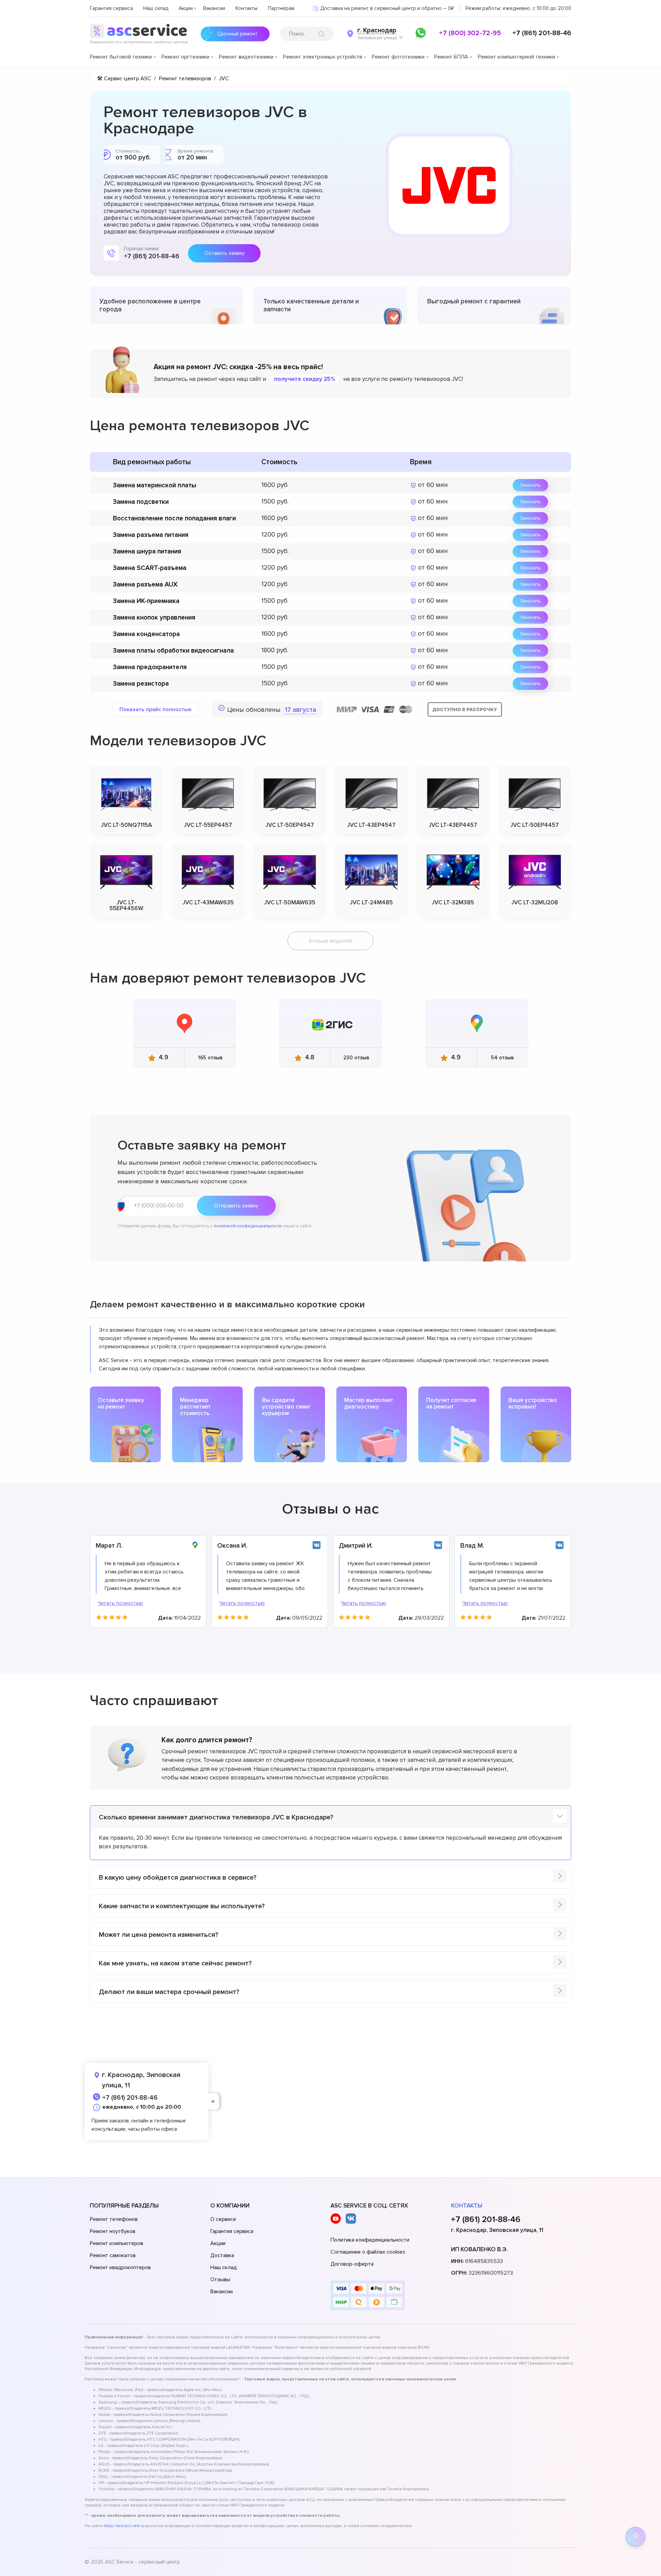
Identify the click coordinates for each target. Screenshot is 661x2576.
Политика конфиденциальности (370, 2240)
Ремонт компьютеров (117, 2243)
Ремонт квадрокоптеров (120, 2267)
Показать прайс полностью (156, 709)
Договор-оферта (352, 2264)
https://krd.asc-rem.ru (124, 2526)
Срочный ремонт (237, 34)
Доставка (222, 2255)
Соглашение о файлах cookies (368, 2252)
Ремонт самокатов (113, 2255)
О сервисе (223, 2219)
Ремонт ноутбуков (113, 2231)
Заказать (530, 485)
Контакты (246, 8)
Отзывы (220, 2279)
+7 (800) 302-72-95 (470, 33)
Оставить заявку (224, 253)
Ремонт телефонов (114, 2219)
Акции (186, 8)
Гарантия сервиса (111, 8)
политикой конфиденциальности (248, 1226)
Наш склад (156, 8)
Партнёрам (281, 8)
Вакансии (214, 8)
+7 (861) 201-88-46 (542, 33)
